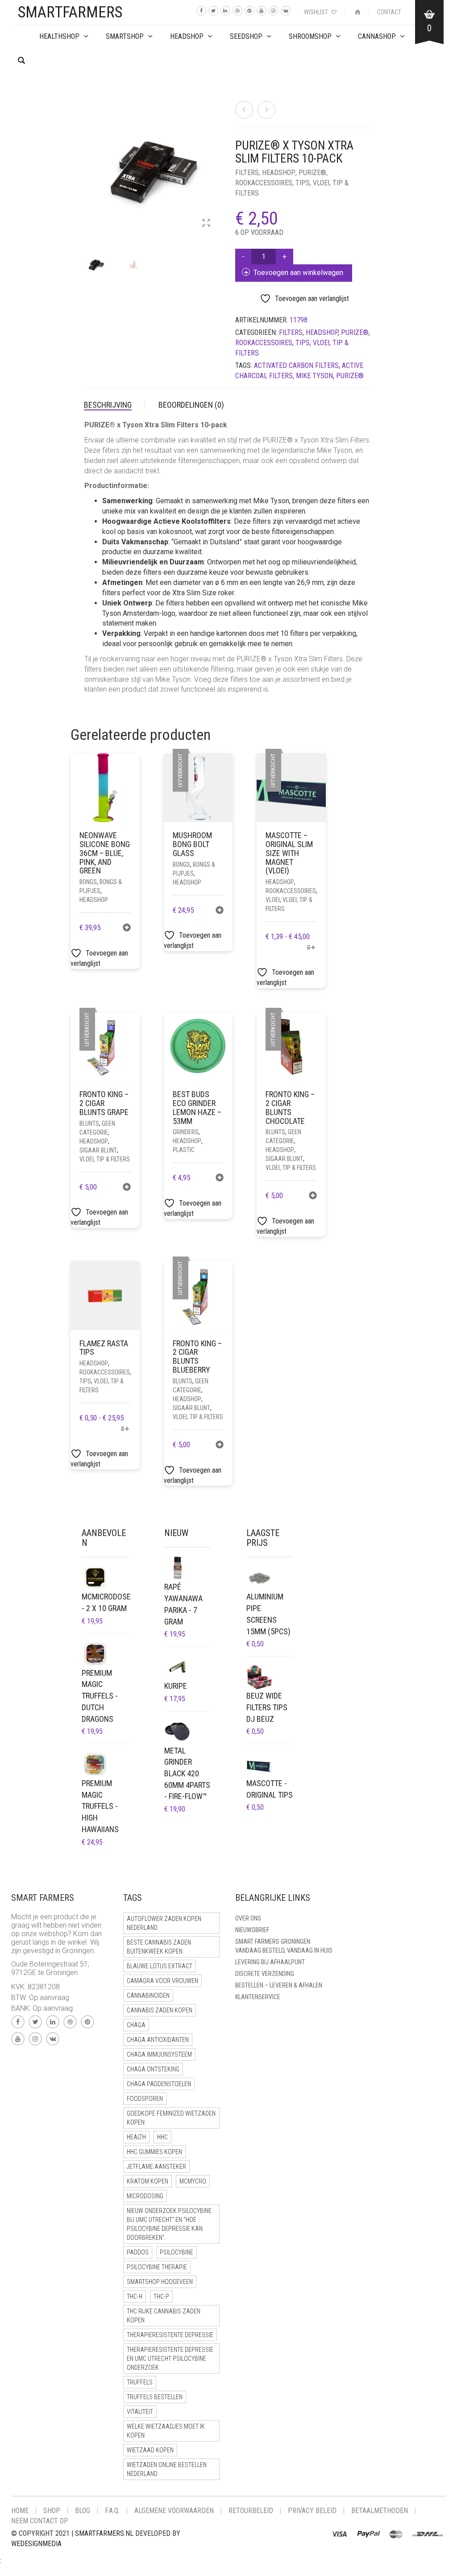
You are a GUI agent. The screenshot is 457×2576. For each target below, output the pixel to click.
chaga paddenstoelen (159, 2084)
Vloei (273, 900)
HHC (162, 2137)
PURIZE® (312, 173)
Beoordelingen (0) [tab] (191, 405)
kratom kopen (147, 2181)
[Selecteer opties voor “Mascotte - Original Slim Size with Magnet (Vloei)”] (311, 948)
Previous (89, 159)
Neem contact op (40, 2521)
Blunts (89, 1123)
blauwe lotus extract (160, 1966)
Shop (52, 2511)
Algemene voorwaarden (174, 2511)
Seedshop (246, 36)
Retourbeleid (251, 2511)
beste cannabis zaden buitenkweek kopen (159, 1947)
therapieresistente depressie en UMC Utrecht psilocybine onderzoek (170, 2359)
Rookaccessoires (264, 183)
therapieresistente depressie (170, 2335)
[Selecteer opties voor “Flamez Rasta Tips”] (125, 1430)
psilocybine (177, 2252)
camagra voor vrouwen (162, 1981)
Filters (247, 173)
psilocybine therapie (157, 2267)
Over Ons (248, 1918)
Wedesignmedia (36, 2544)
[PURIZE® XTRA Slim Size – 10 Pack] (244, 110)
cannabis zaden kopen (160, 2010)
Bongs (88, 882)
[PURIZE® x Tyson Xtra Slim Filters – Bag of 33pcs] (266, 110)
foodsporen (145, 2099)
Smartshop (125, 36)
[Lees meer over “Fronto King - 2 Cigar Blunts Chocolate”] (313, 1196)
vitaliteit (140, 2412)
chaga (136, 2025)
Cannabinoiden (148, 1996)
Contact (389, 12)
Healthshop (59, 36)
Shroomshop (310, 36)
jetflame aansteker (156, 2167)
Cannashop (377, 36)
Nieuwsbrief (252, 1930)
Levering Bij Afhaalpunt (270, 1962)
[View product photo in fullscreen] (206, 224)
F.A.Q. (112, 2511)
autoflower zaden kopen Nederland (164, 1923)
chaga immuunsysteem (159, 2054)
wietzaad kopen (150, 2450)
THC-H (135, 2296)
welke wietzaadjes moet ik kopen (166, 2431)
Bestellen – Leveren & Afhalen (279, 1985)
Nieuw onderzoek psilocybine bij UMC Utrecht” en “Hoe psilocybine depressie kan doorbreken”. (169, 2224)
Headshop (279, 173)
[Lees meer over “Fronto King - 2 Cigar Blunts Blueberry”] (220, 1446)
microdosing (145, 2196)
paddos (138, 2252)
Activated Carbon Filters (296, 365)
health (136, 2137)
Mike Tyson (314, 376)
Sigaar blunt (98, 1150)
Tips (303, 183)
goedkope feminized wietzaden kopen (171, 2118)
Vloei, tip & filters (105, 1159)
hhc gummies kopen (154, 2152)
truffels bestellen (155, 2397)
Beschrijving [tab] (108, 405)
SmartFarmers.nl (104, 2533)
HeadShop (187, 36)
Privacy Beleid (312, 2511)
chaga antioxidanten (158, 2040)
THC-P (161, 2296)
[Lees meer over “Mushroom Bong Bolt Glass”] (220, 911)
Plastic (184, 1150)
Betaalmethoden (380, 2511)
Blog (83, 2511)
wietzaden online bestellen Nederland (167, 2469)
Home (20, 2511)
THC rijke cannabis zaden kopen (164, 2316)
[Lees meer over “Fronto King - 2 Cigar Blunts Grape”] (127, 1188)
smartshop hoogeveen (160, 2282)
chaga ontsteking (153, 2069)
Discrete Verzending (265, 1974)
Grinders (186, 1132)
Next (217, 159)
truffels (140, 2382)
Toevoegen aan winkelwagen (298, 273)
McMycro (193, 2181)
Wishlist (317, 12)
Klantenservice (258, 1997)
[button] (127, 929)
